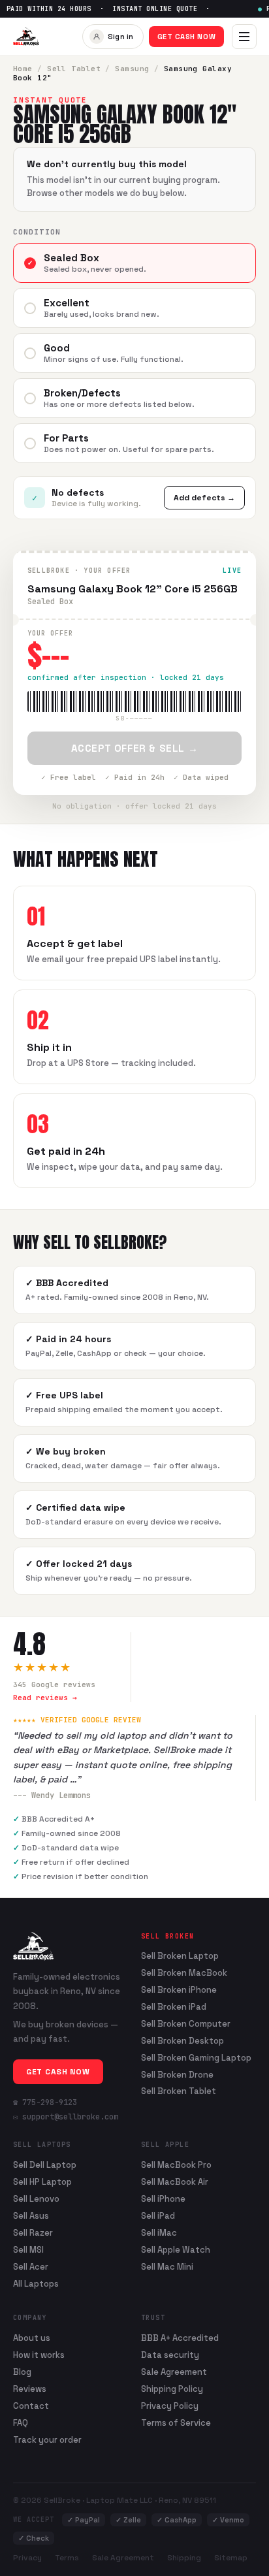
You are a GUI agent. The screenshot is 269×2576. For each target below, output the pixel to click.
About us (32, 2338)
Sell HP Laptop (42, 2182)
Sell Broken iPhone (179, 1990)
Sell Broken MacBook (184, 1973)
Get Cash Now (187, 37)
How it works (39, 2355)
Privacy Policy (170, 2406)
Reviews (30, 2389)
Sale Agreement (174, 2372)
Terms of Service (176, 2423)
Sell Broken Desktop (182, 2041)
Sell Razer (33, 2233)
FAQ (21, 2423)
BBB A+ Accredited (180, 2338)
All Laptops (36, 2284)
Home (23, 69)
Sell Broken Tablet (179, 2091)
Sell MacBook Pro (176, 2165)
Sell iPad (158, 2216)
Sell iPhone (163, 2199)
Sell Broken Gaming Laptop (196, 2058)
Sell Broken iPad (174, 2007)
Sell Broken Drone (177, 2075)
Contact (31, 2406)
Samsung (132, 69)
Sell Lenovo (36, 2199)
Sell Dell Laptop (45, 2165)
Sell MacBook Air (175, 2182)
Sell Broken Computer (186, 2024)
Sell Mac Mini (167, 2267)
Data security (170, 2355)
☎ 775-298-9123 (45, 2102)
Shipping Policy (172, 2389)
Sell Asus (31, 2216)
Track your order (47, 2440)
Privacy (27, 2558)
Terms (67, 2558)
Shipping (184, 2558)
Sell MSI (28, 2250)
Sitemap (231, 2558)
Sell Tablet (74, 69)
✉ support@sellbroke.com (66, 2117)
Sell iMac (159, 2233)
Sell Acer (31, 2267)
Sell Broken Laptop (180, 1956)
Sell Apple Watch (176, 2250)
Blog (22, 2372)
